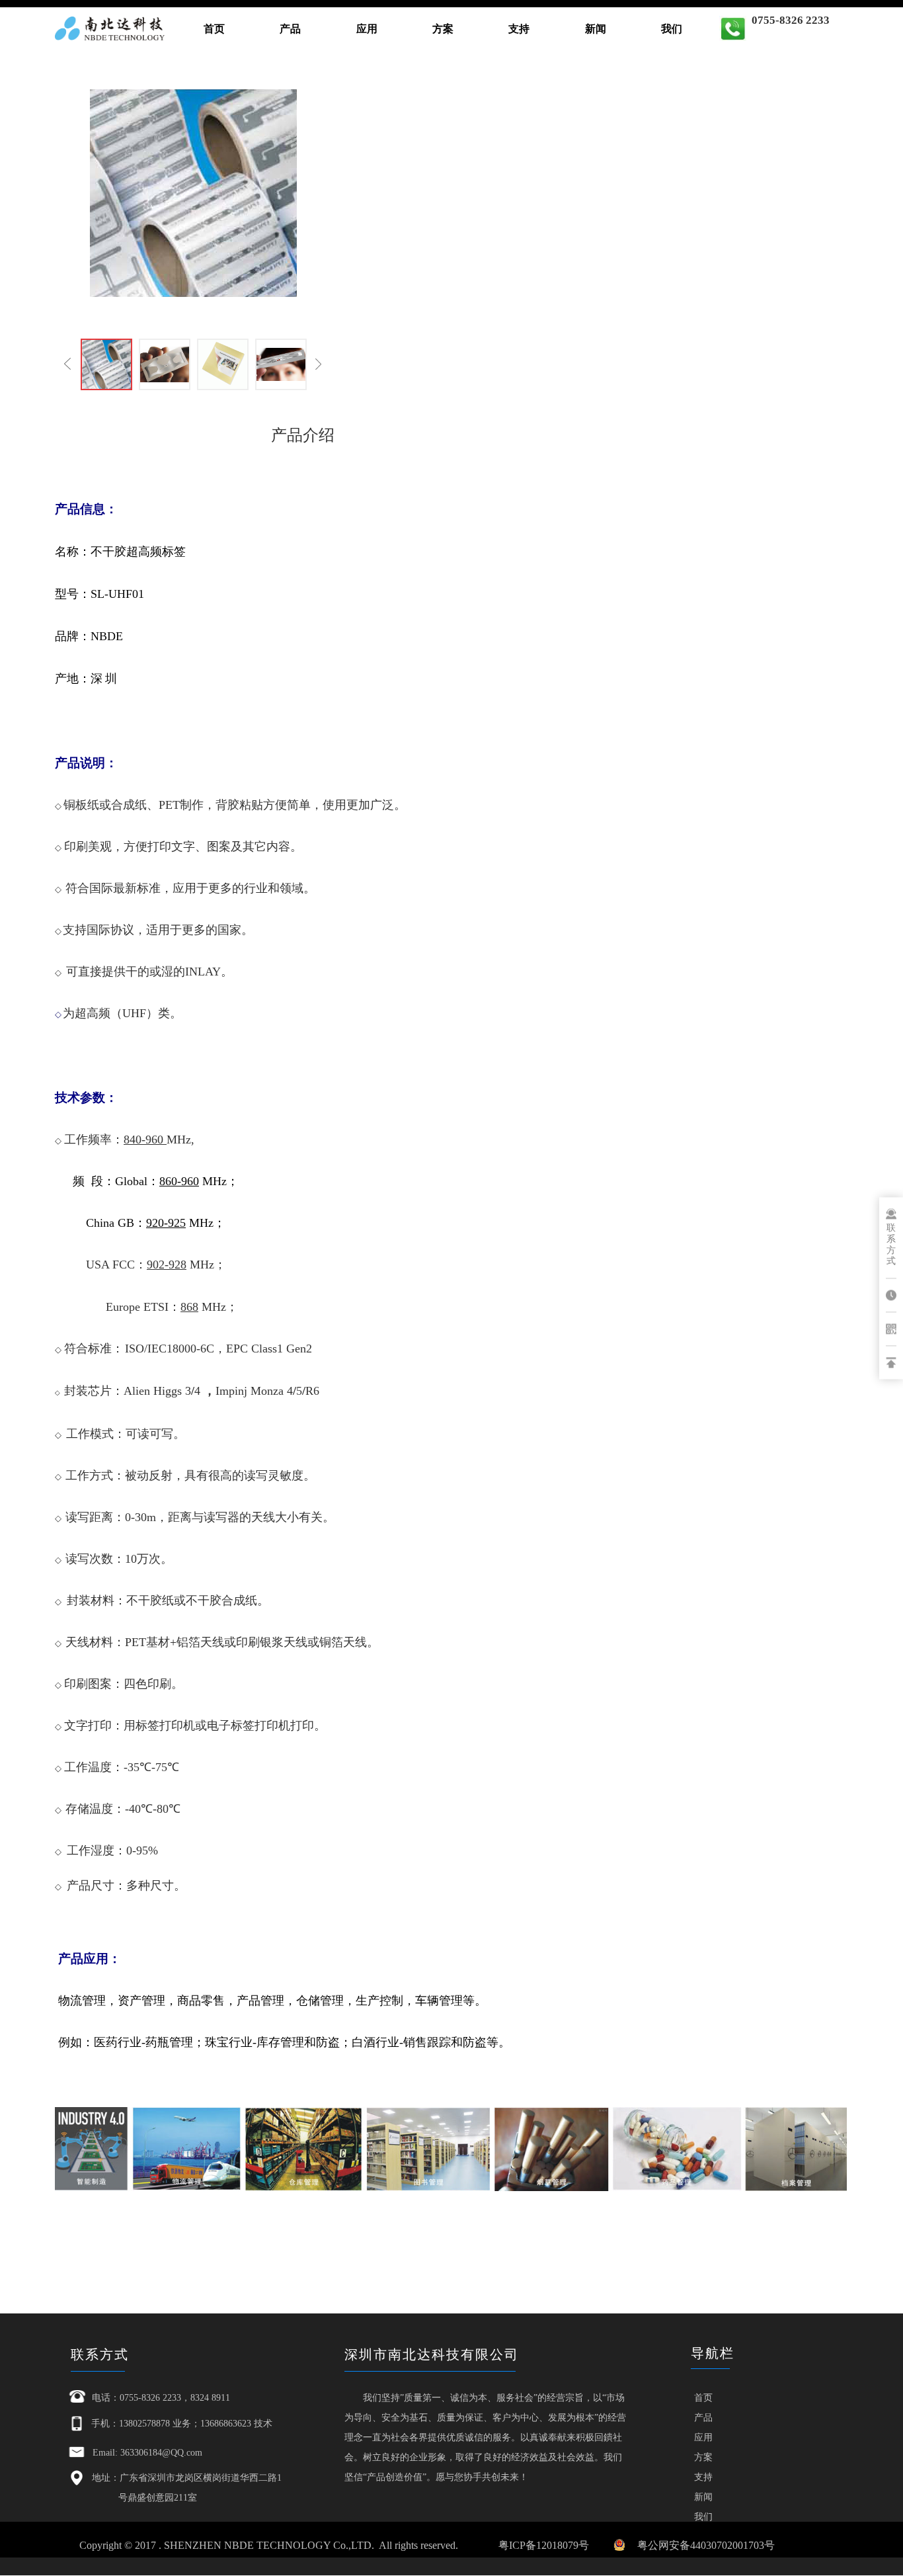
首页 (214, 29)
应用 (367, 29)
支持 (519, 29)
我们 (672, 29)
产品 (290, 29)
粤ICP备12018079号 (544, 2545)
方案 (443, 29)
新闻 (596, 29)
